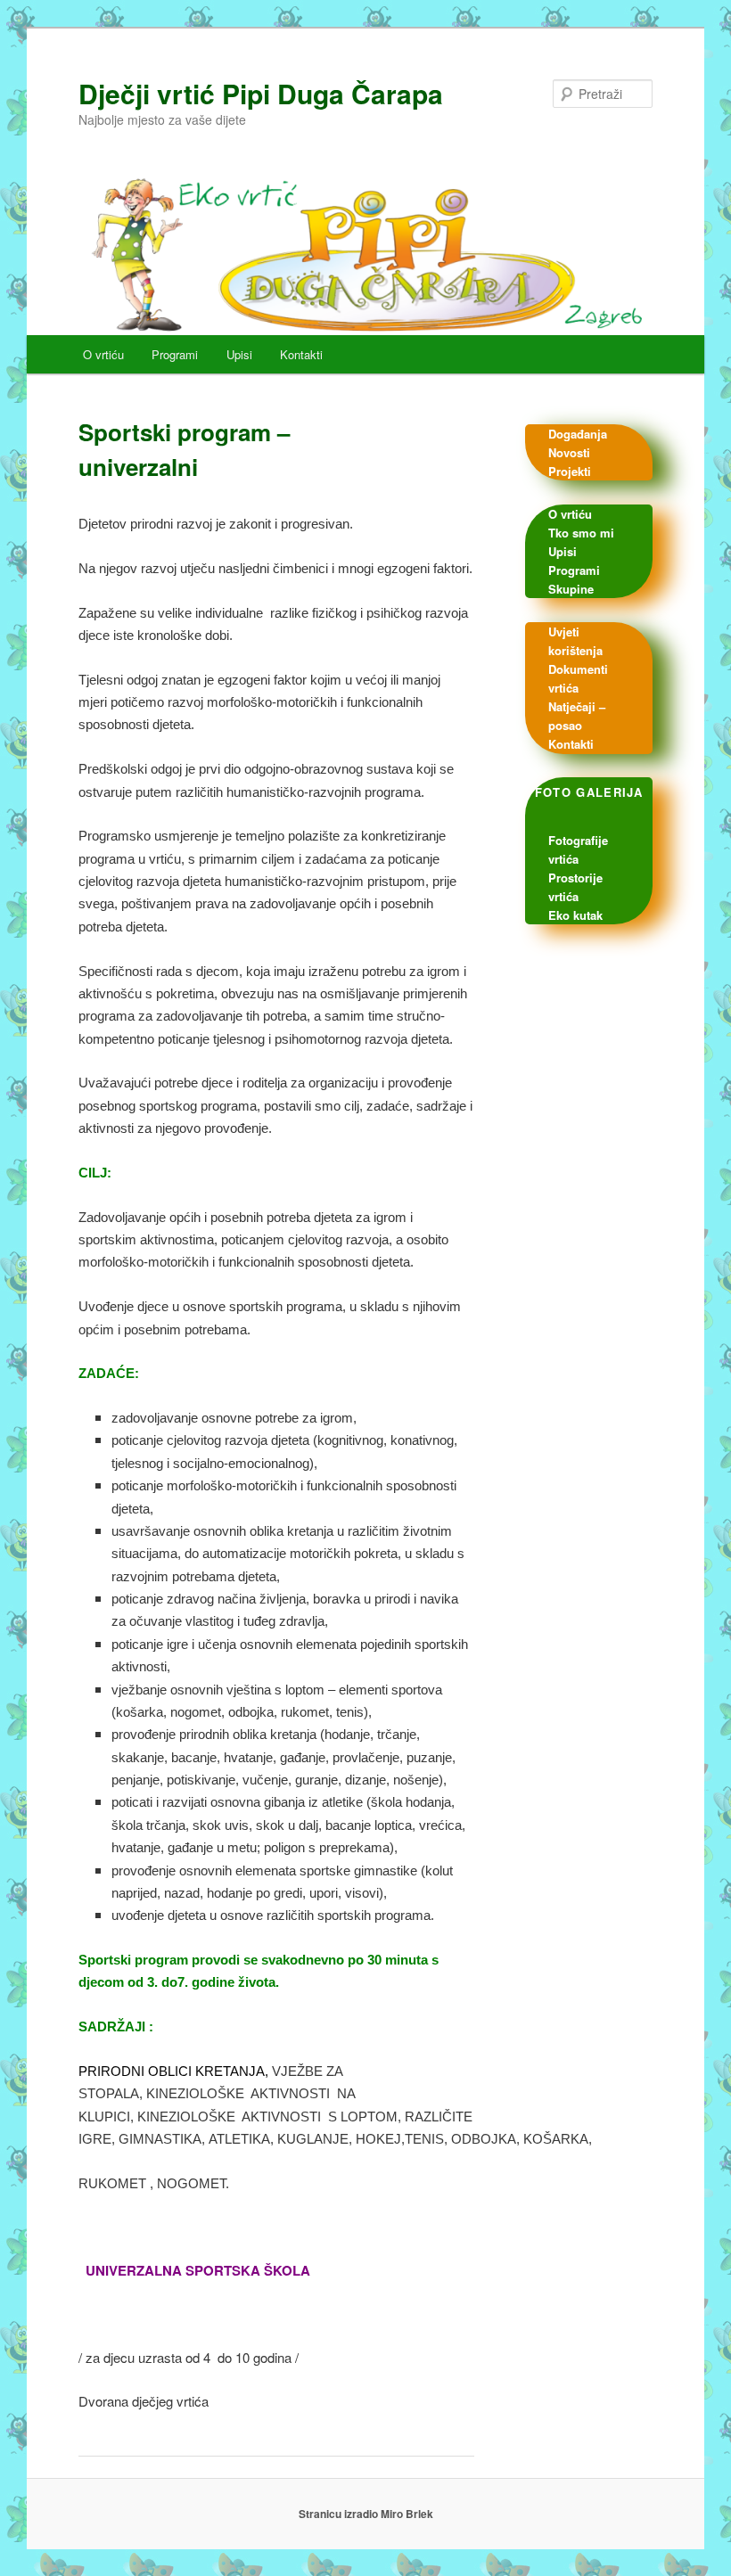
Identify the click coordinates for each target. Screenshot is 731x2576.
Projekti (570, 471)
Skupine (571, 589)
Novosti (569, 452)
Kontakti (301, 354)
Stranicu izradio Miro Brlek (366, 2514)
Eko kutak (575, 915)
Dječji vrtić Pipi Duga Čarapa (261, 93)
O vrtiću (103, 354)
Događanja (578, 434)
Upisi (239, 354)
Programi (175, 354)
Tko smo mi (581, 533)
